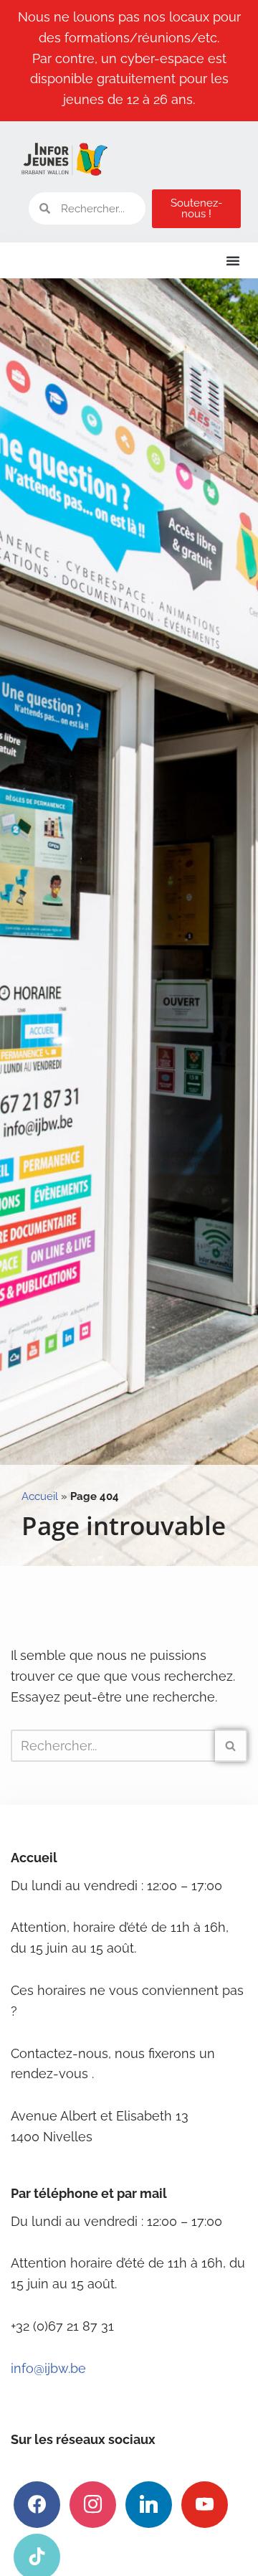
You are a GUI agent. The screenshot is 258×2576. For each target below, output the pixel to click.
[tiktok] (37, 2556)
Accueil (40, 1496)
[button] (233, 260)
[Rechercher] (231, 1746)
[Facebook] (37, 2504)
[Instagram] (93, 2504)
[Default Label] (149, 2504)
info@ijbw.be (48, 2368)
